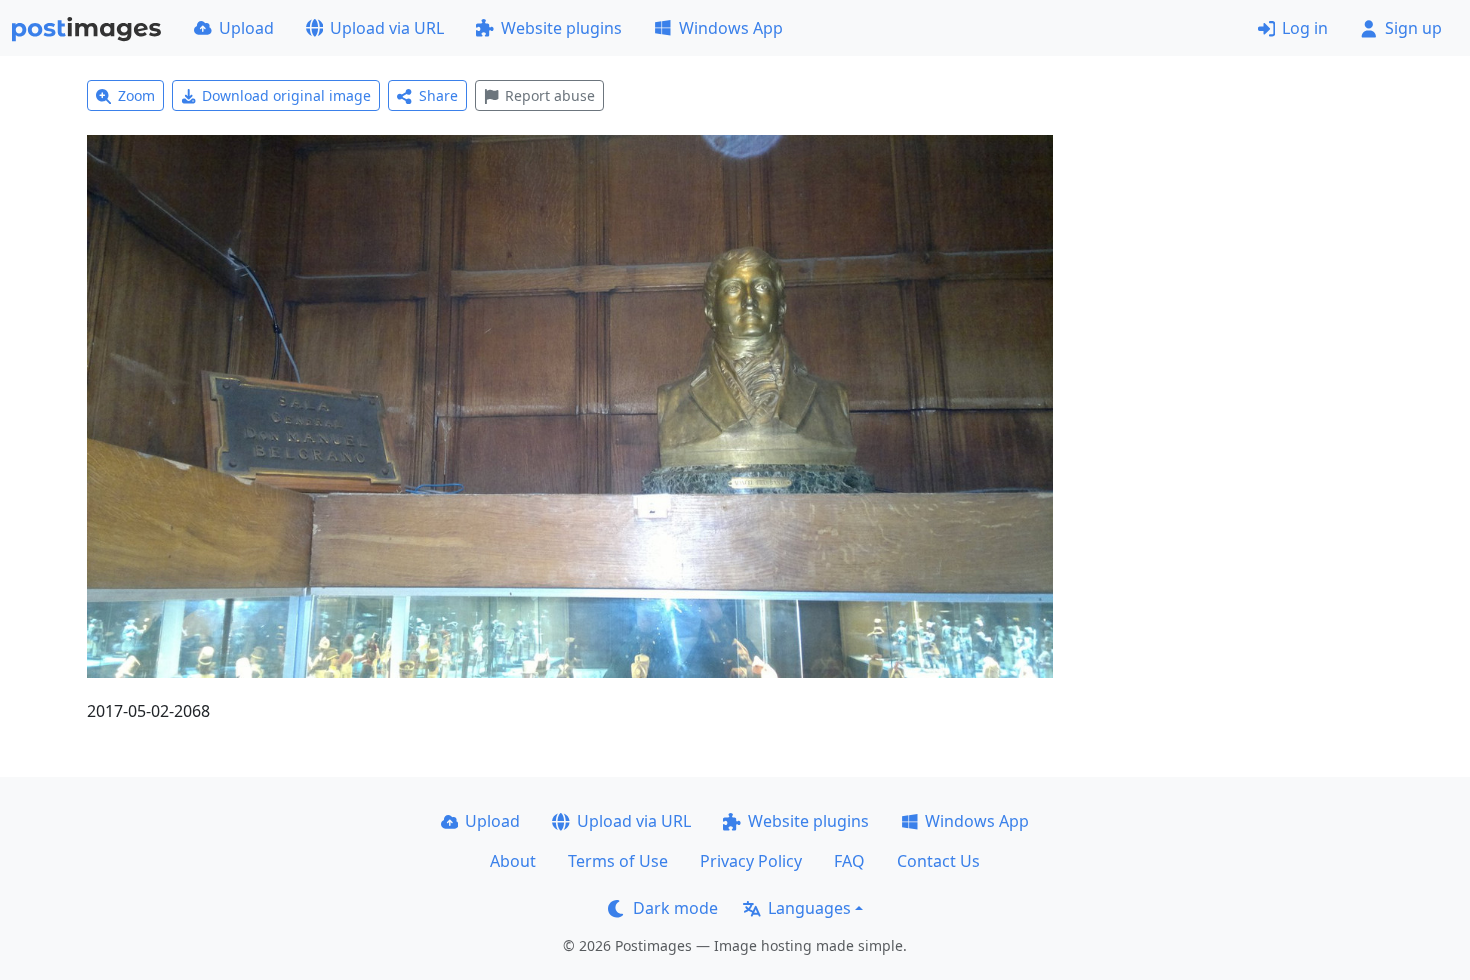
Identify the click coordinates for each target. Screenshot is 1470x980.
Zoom (136, 95)
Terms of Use (618, 861)
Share (438, 95)
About (513, 861)
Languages (809, 908)
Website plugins (561, 28)
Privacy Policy (751, 861)
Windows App (731, 28)
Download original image (286, 95)
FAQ (849, 861)
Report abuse (550, 95)
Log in (1305, 28)
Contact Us (938, 861)
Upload (246, 28)
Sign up (1413, 28)
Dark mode (675, 908)
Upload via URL (387, 28)
